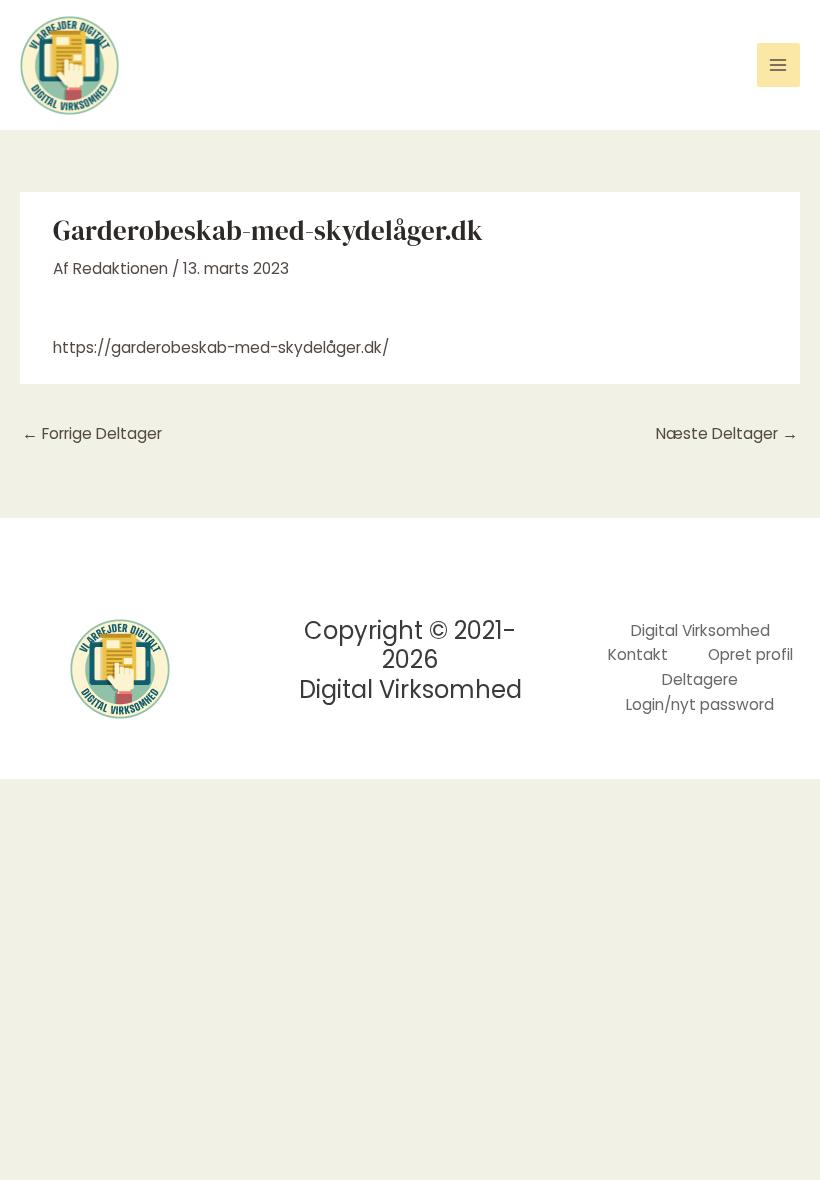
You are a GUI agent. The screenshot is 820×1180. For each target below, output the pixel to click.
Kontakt (638, 654)
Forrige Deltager (92, 433)
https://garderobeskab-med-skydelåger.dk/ (221, 347)
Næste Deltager (727, 433)
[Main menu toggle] (778, 64)
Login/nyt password (700, 704)
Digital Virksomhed (700, 630)
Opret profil (750, 654)
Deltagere (700, 679)
